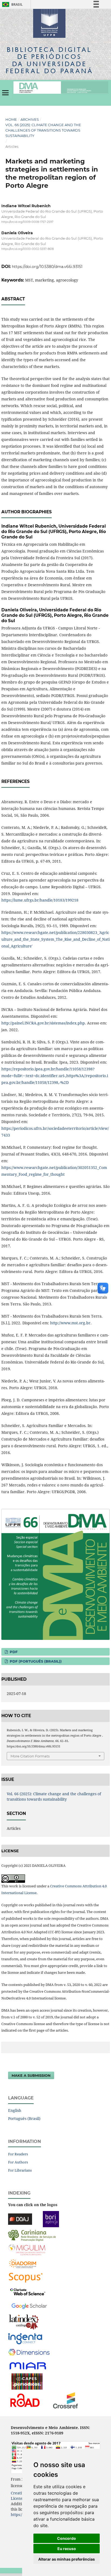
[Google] (29, 2305)
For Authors (18, 2162)
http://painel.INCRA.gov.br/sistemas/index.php (43, 1023)
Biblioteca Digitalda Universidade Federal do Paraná (49, 60)
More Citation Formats (30, 1756)
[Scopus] (26, 2277)
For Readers (18, 2154)
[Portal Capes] (27, 2381)
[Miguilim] (27, 2249)
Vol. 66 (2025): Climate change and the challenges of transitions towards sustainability (43, 130)
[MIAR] (28, 2366)
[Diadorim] (23, 2263)
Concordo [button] (67, 2538)
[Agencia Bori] (51, 2219)
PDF (13, 1652)
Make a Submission (31, 2075)
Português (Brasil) (24, 2118)
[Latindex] (24, 2322)
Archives (30, 119)
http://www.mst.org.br (70, 1323)
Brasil (11, 4)
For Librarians (20, 2170)
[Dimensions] (29, 2352)
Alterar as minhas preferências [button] (67, 2559)
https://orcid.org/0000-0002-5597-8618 (27, 249)
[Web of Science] (28, 2291)
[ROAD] (25, 2400)
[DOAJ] (20, 2219)
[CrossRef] (65, 2400)
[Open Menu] (5, 93)
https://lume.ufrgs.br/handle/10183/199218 (40, 900)
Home (11, 119)
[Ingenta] (25, 2338)
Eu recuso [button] (67, 2549)
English (15, 2110)
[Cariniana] (32, 2235)
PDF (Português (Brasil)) (35, 1661)
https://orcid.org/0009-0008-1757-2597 (27, 222)
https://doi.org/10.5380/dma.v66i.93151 (47, 267)
